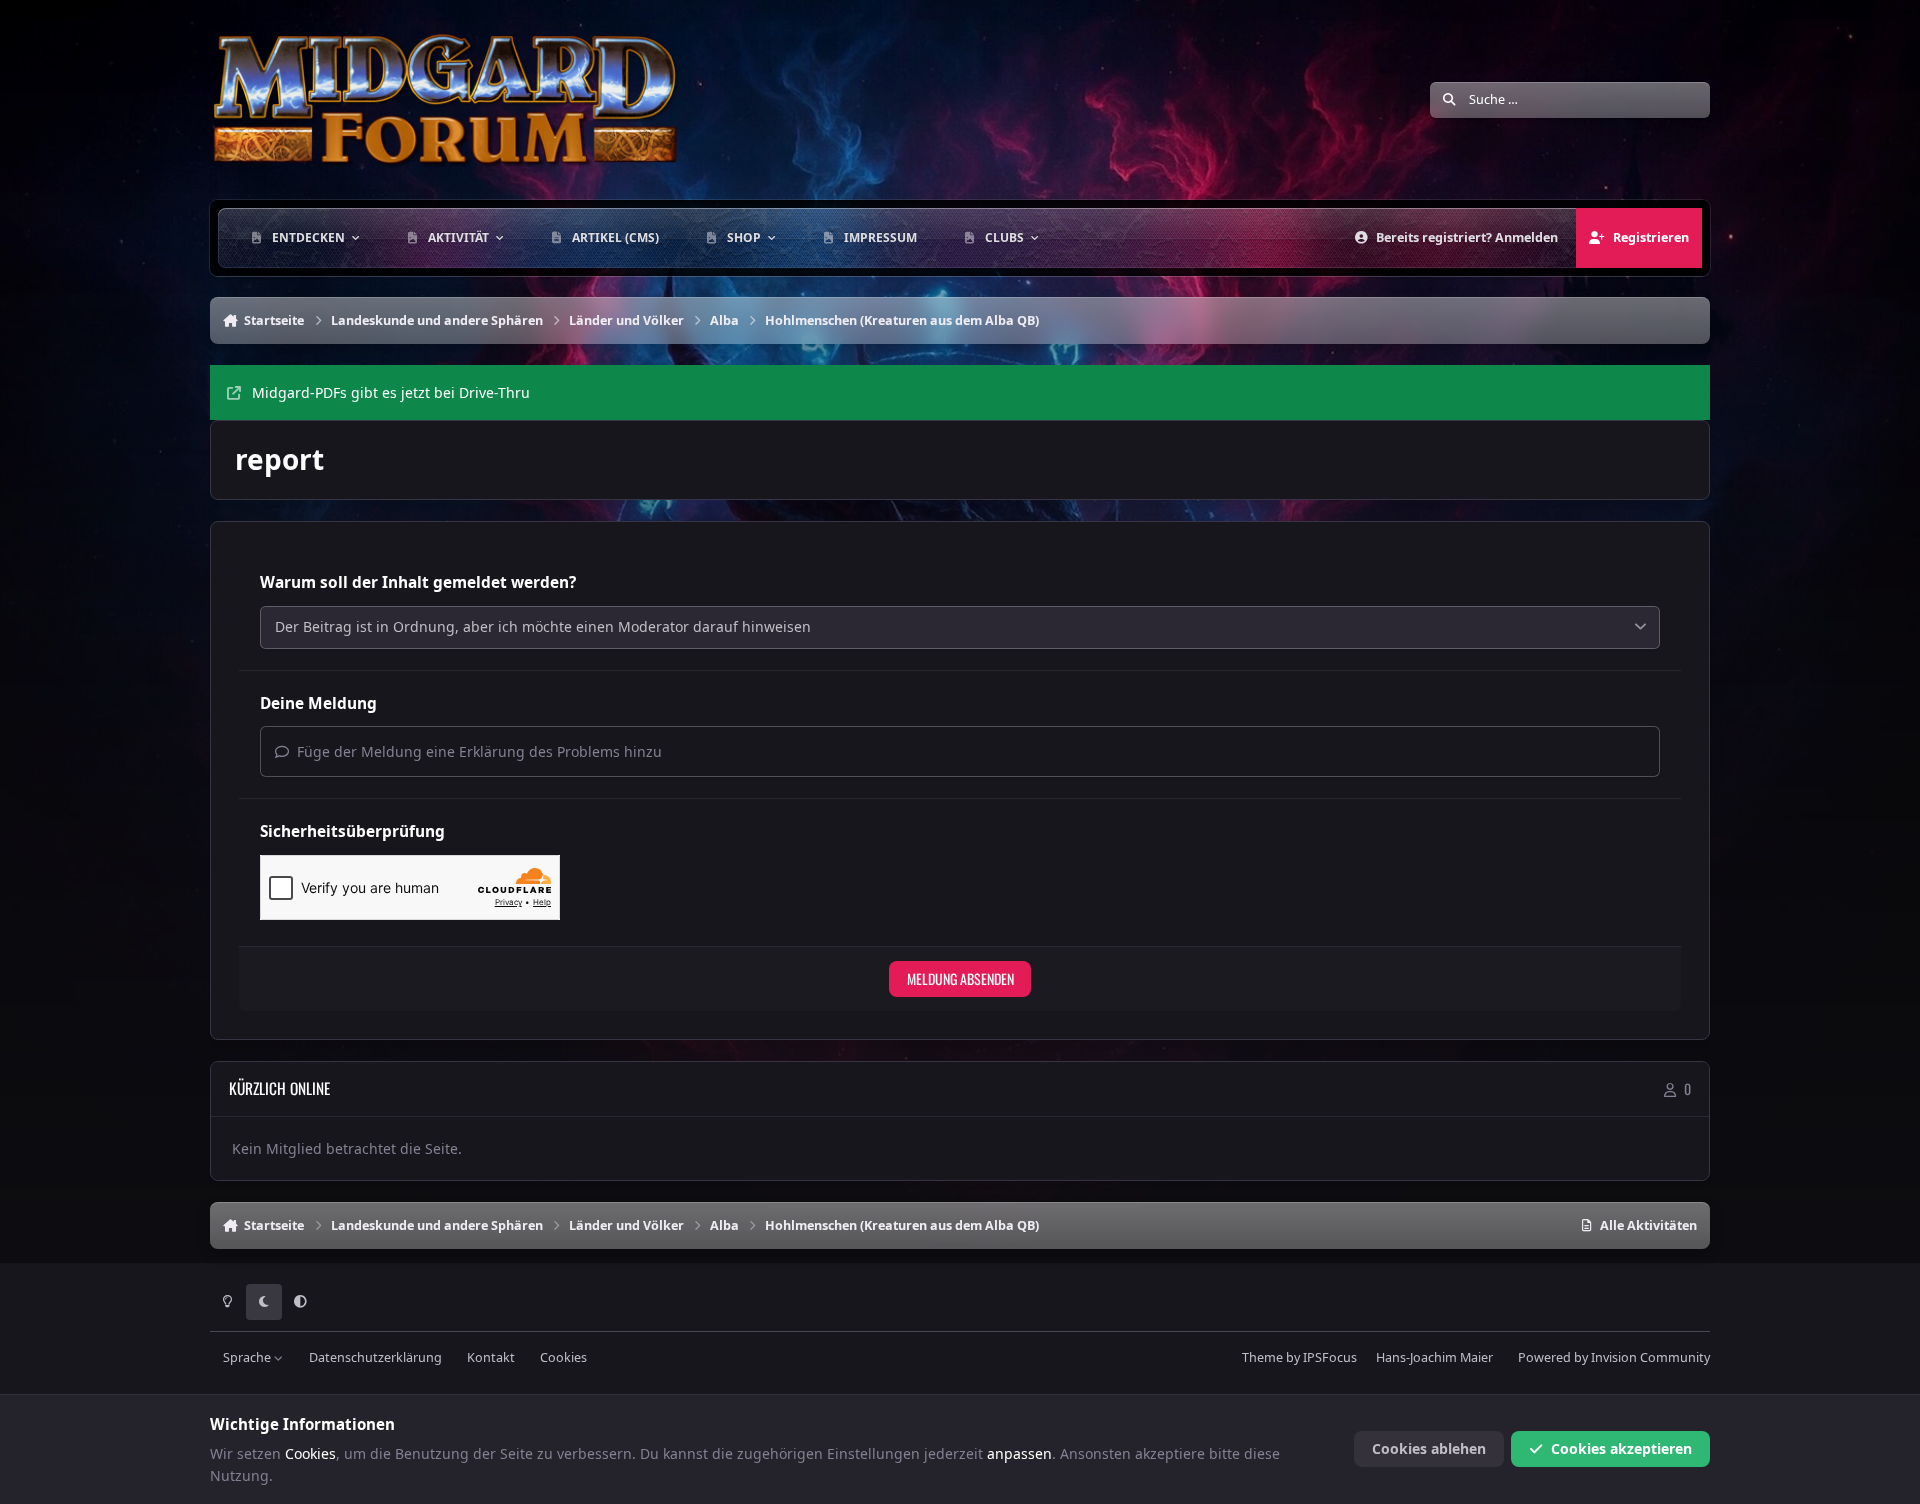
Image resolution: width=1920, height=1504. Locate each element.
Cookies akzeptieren (1621, 1448)
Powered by (1614, 1357)
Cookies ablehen (1429, 1448)
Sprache (248, 1357)
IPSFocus (1330, 1357)
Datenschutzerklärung (375, 1357)
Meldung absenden (960, 978)
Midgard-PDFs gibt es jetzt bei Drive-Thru (391, 392)
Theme (1262, 1357)
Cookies (563, 1357)
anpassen (1019, 1453)
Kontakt (491, 1357)
